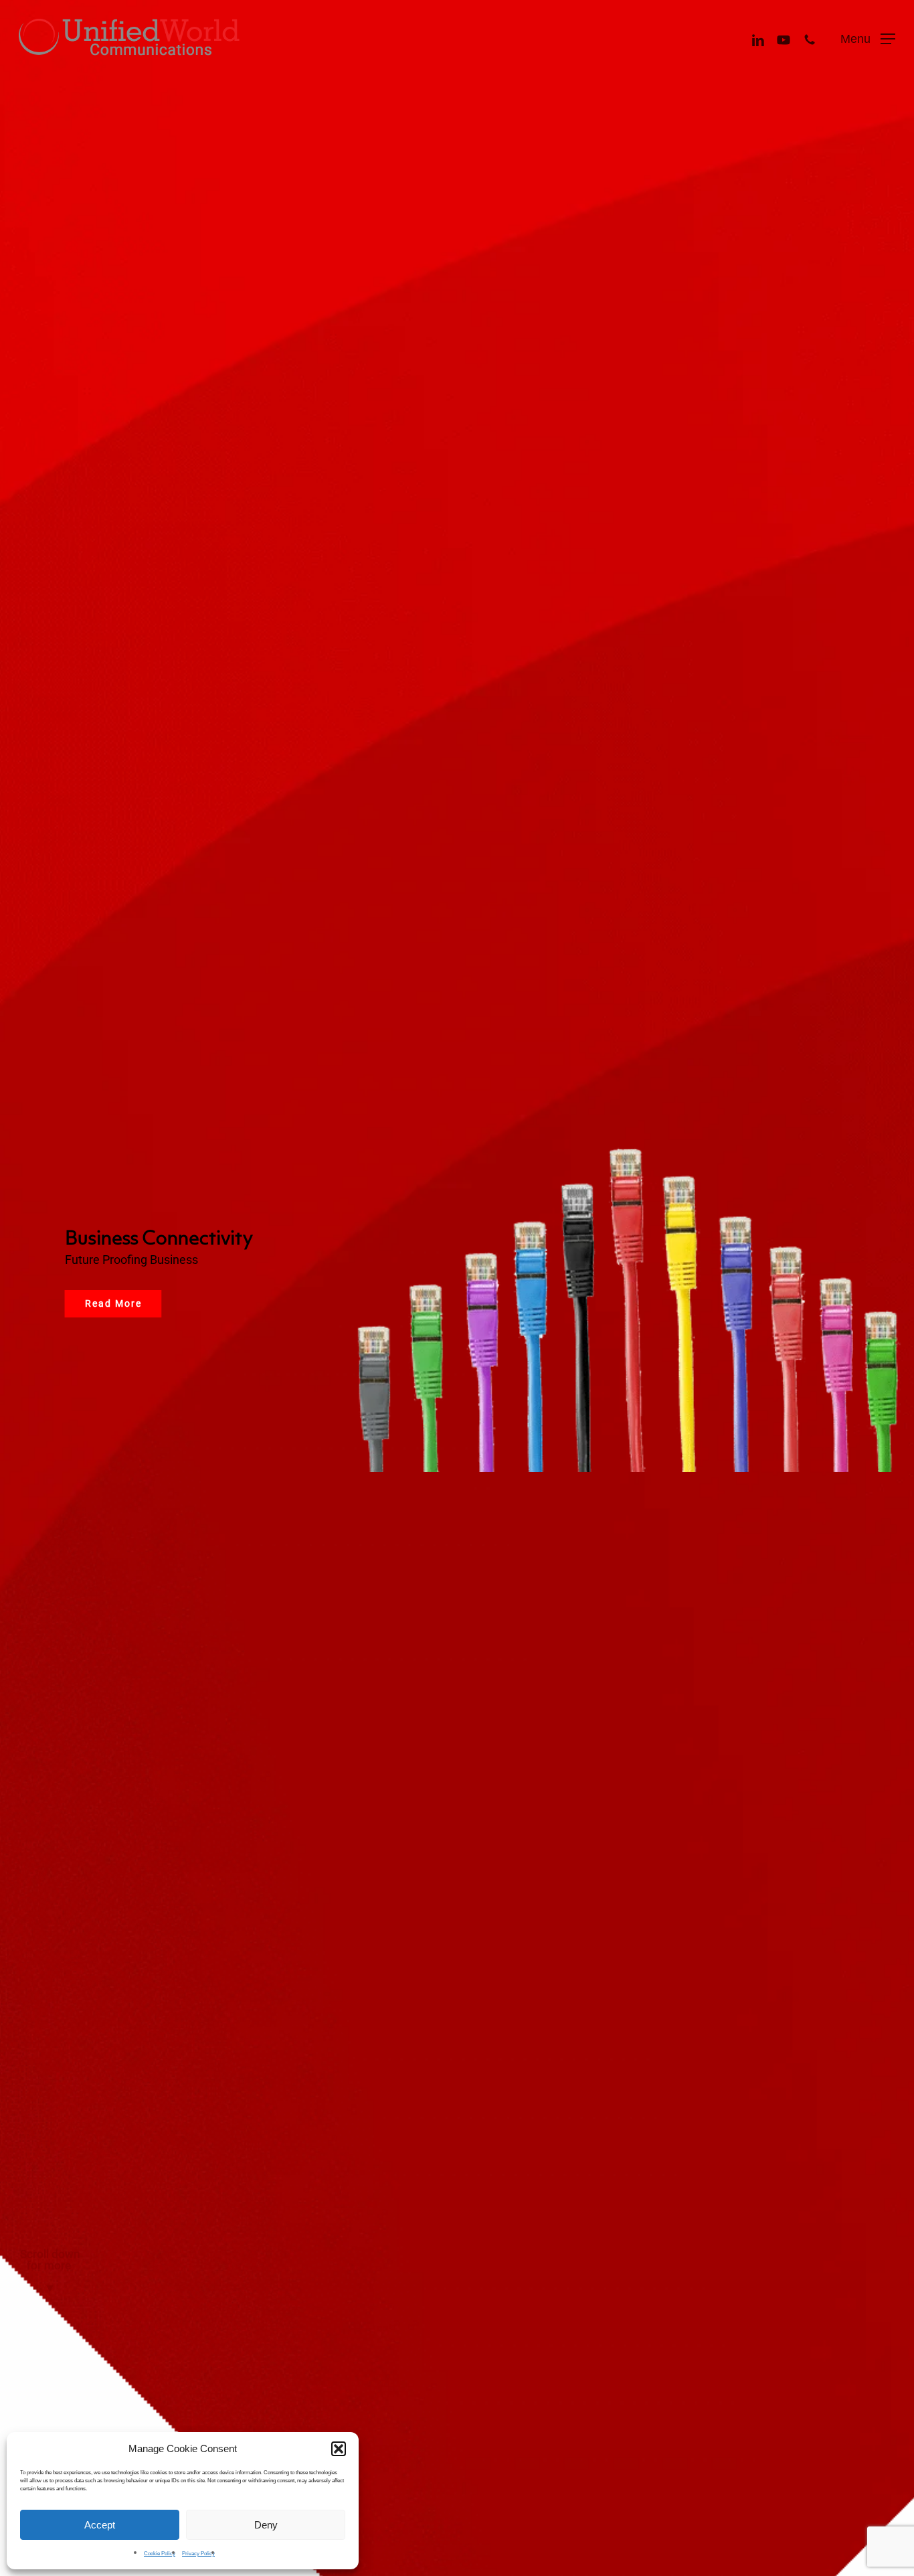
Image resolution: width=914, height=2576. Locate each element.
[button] (339, 2449)
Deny (266, 2525)
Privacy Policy (198, 2554)
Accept (100, 2525)
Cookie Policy (160, 2554)
